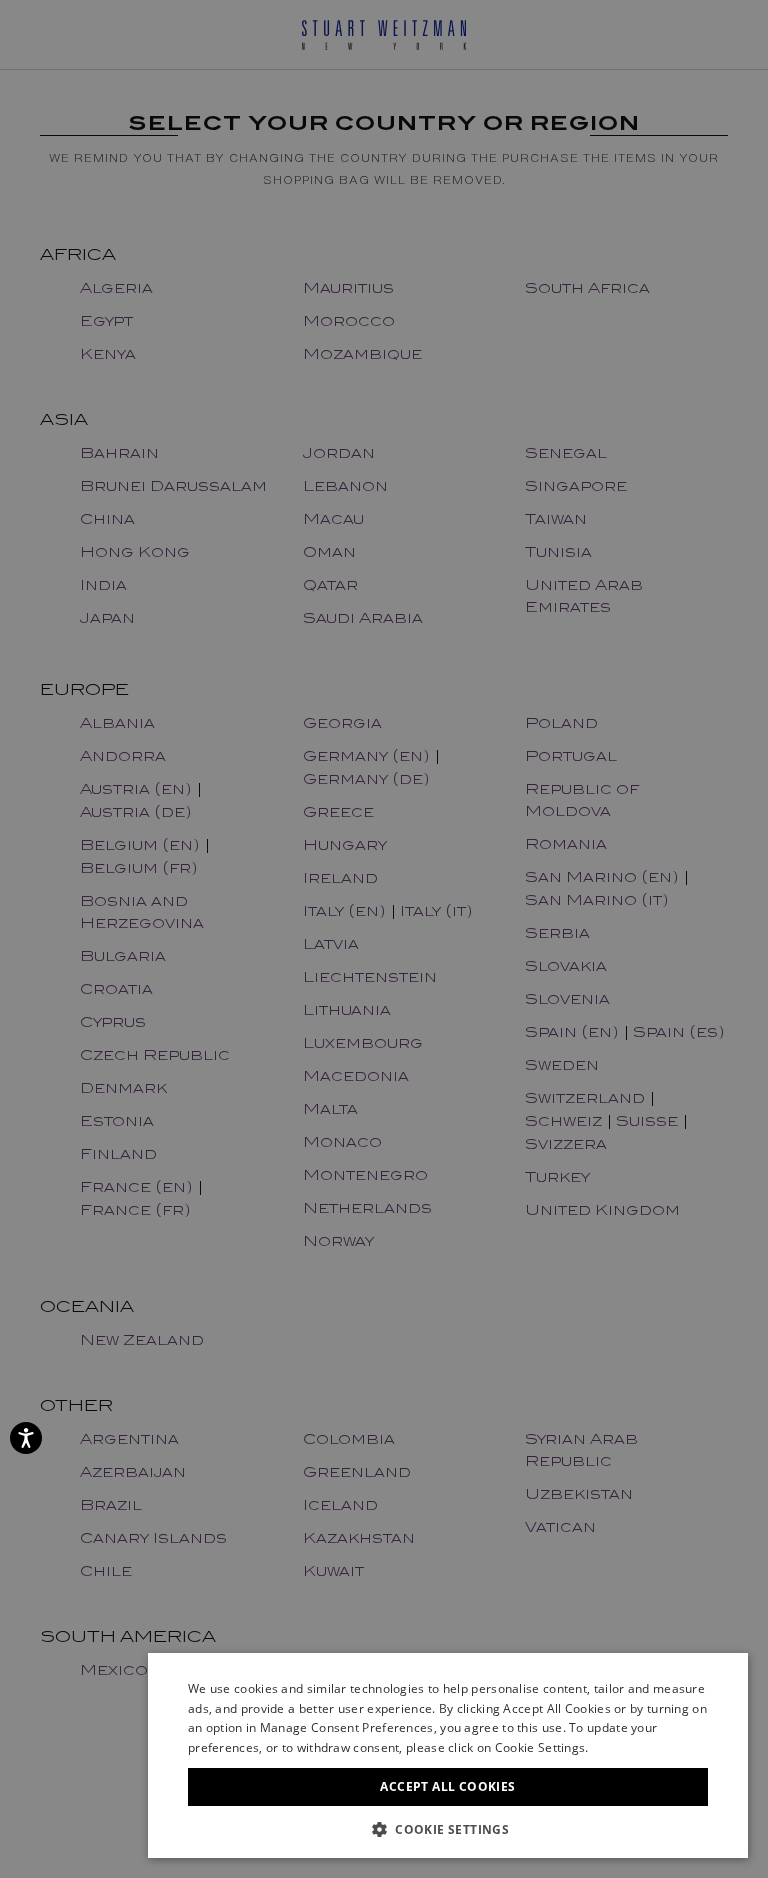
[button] (448, 1828)
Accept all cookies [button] (447, 1786)
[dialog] (384, 939)
